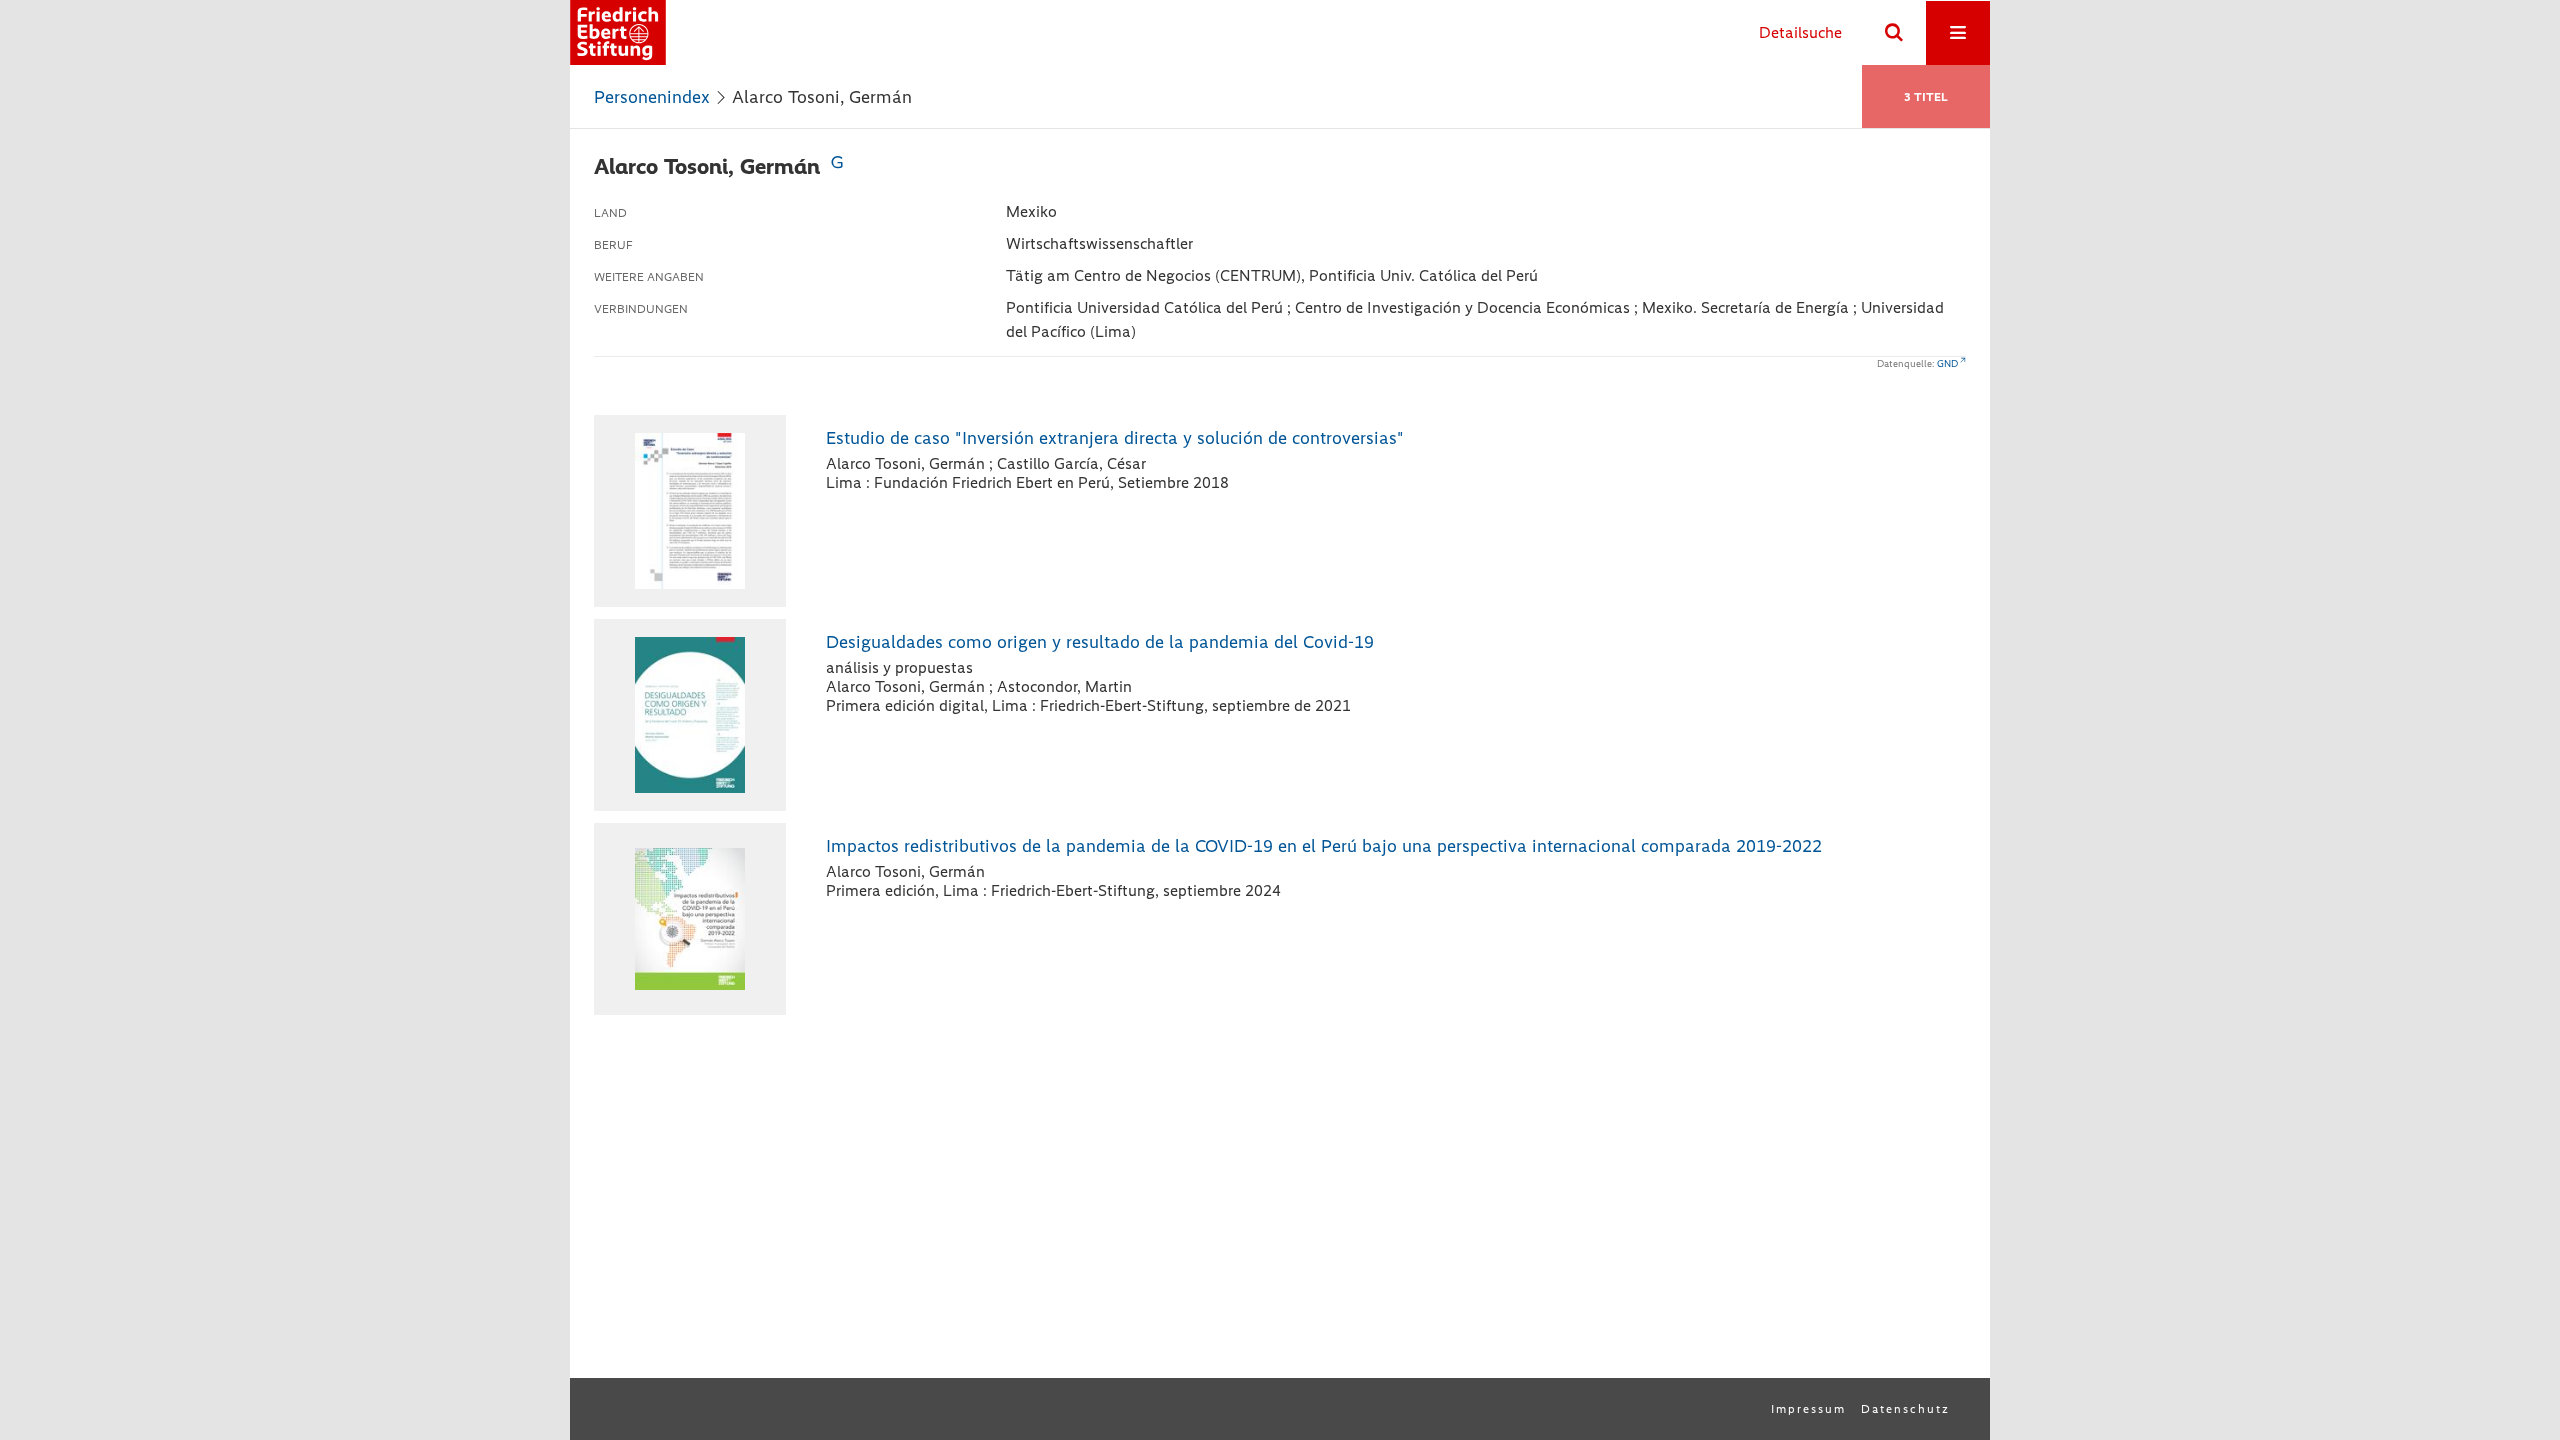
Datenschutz (1905, 1409)
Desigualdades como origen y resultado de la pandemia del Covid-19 (1100, 642)
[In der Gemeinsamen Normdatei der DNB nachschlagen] (837, 166)
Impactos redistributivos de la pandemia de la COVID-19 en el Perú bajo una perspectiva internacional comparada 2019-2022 (1324, 846)
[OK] (1894, 33)
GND (1947, 363)
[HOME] (618, 32)
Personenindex (652, 97)
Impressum (1808, 1409)
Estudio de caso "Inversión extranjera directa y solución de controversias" (1115, 438)
